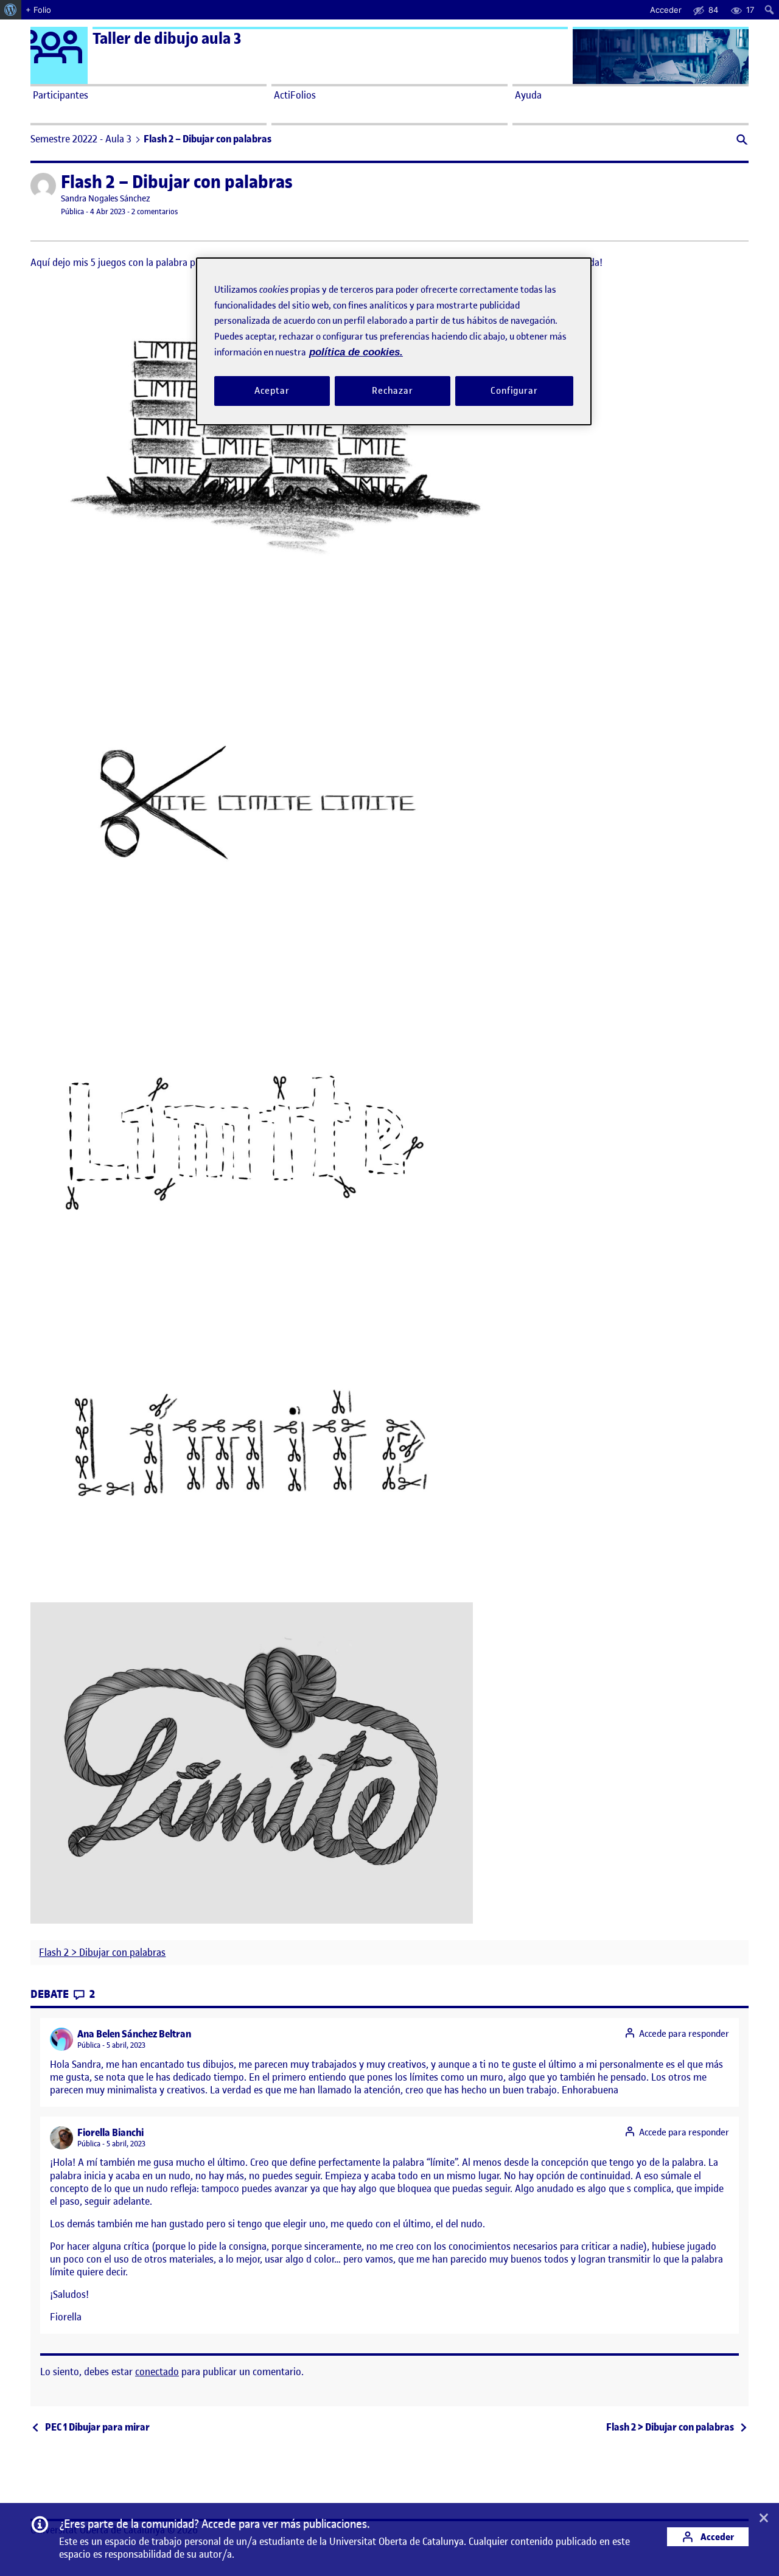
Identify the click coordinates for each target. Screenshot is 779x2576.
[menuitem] (11, 10)
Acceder (716, 2537)
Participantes (61, 95)
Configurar (514, 391)
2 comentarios (155, 211)
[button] (741, 141)
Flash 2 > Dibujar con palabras (102, 1953)
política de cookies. (356, 352)
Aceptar (272, 391)
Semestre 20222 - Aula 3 (81, 139)
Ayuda (528, 95)
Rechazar (393, 391)
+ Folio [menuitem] (38, 10)
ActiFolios (295, 95)
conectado (157, 2372)
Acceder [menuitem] (666, 10)
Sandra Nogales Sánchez (106, 199)
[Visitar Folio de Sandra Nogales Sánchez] (43, 186)
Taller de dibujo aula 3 (167, 39)
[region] (394, 341)
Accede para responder (684, 2034)
